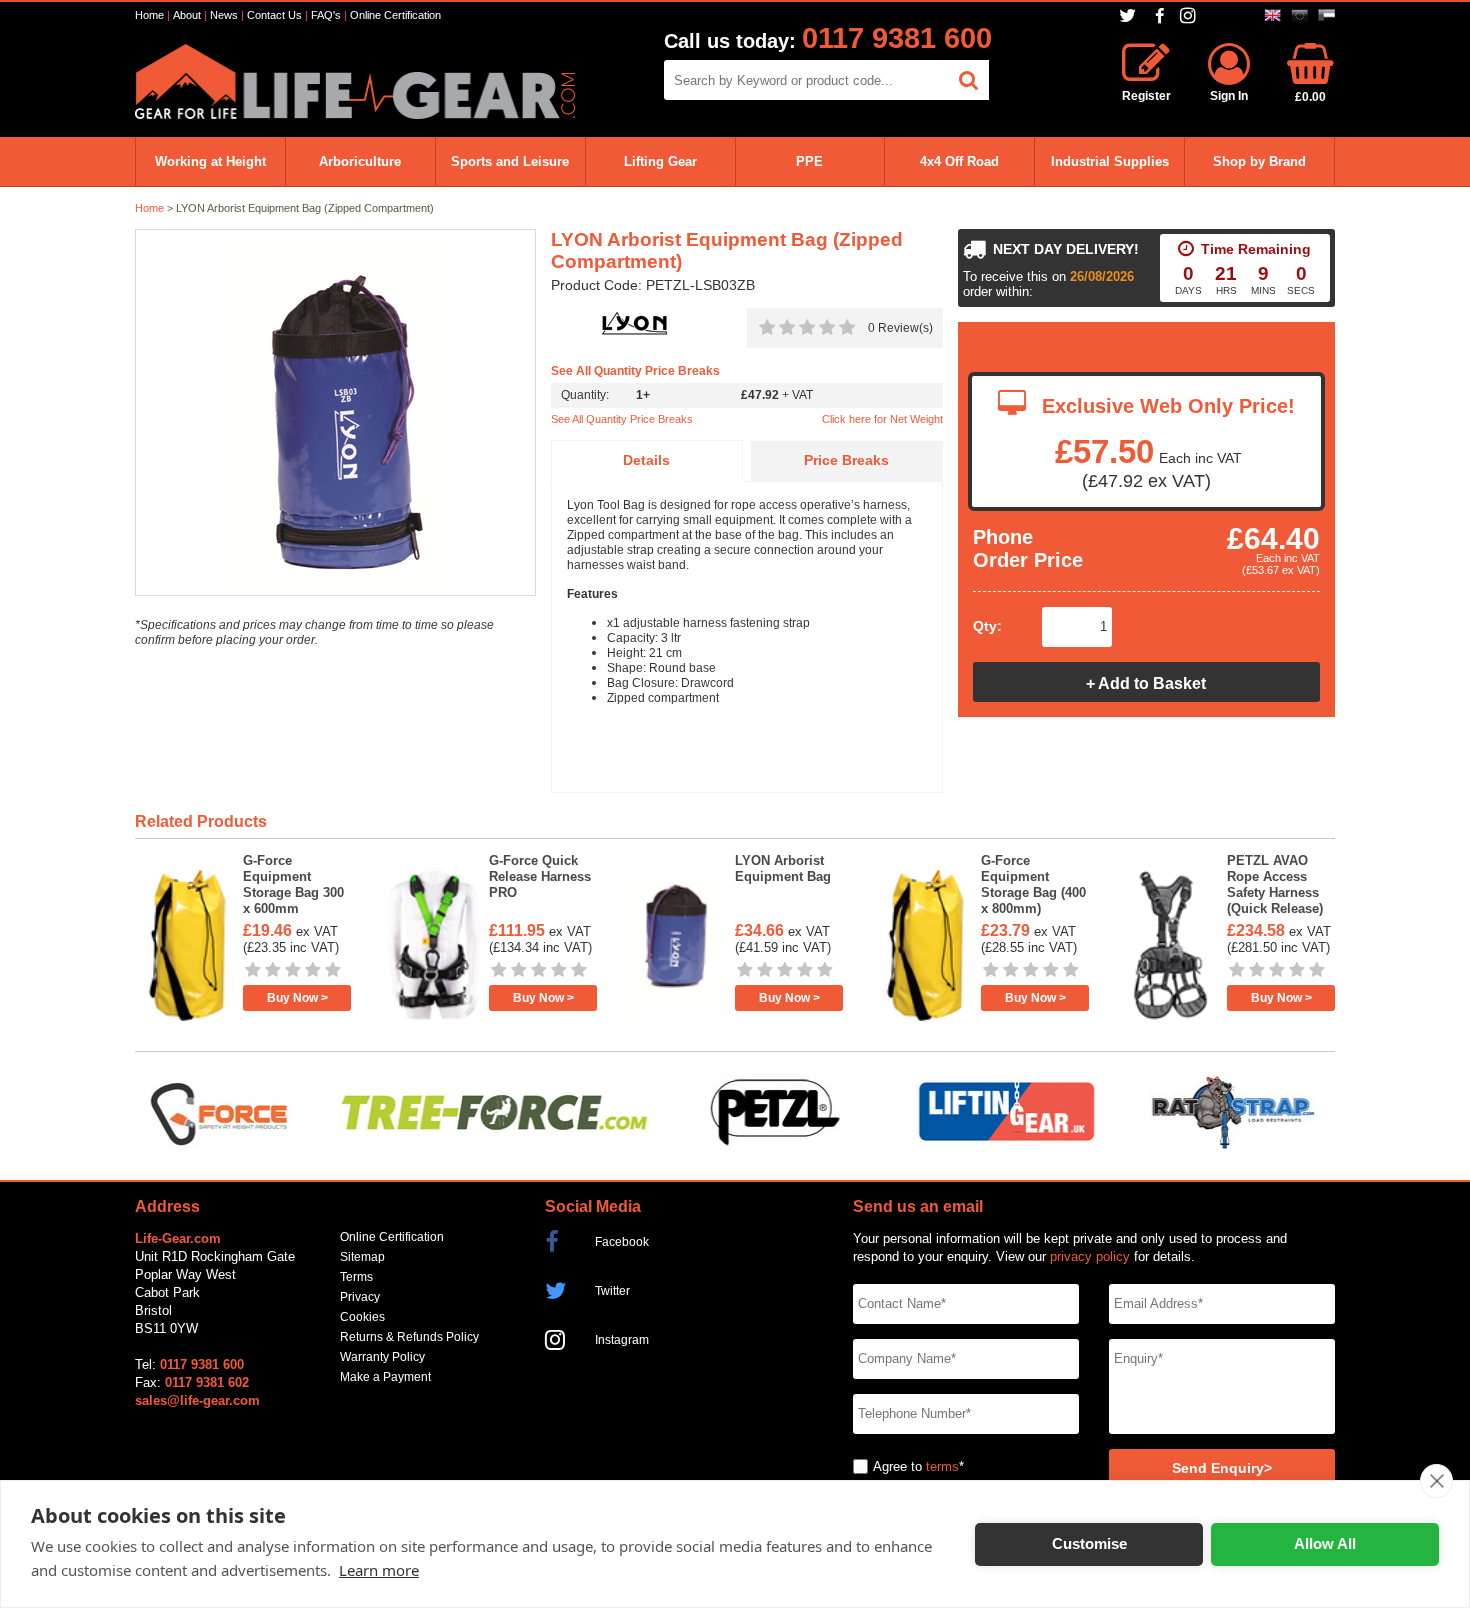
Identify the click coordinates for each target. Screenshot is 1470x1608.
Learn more (379, 1570)
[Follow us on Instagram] (1190, 15)
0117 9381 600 (897, 38)
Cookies (362, 1317)
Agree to (897, 1466)
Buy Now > (297, 998)
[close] (1436, 1481)
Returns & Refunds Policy (409, 1337)
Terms (356, 1277)
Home (149, 15)
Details (646, 460)
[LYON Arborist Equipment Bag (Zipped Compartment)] (335, 413)
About (187, 15)
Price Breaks (846, 460)
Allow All (1325, 1543)
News (224, 15)
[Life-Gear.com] (355, 114)
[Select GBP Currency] (1272, 15)
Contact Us (274, 15)
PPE (809, 161)
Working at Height (210, 161)
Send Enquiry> (1222, 1468)
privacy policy (1090, 1256)
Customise (1089, 1543)
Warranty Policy (382, 1357)
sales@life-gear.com (197, 1400)
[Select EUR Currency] (1299, 15)
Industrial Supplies (1110, 161)
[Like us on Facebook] (1160, 16)
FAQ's (326, 15)
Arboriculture (360, 161)
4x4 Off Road (959, 161)
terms (942, 1466)
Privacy (360, 1297)
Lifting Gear (660, 161)
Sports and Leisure (510, 161)
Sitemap (362, 1257)
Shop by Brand (1259, 161)
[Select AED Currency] (1326, 15)
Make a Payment (385, 1377)
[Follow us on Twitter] (1129, 15)
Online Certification (395, 15)
